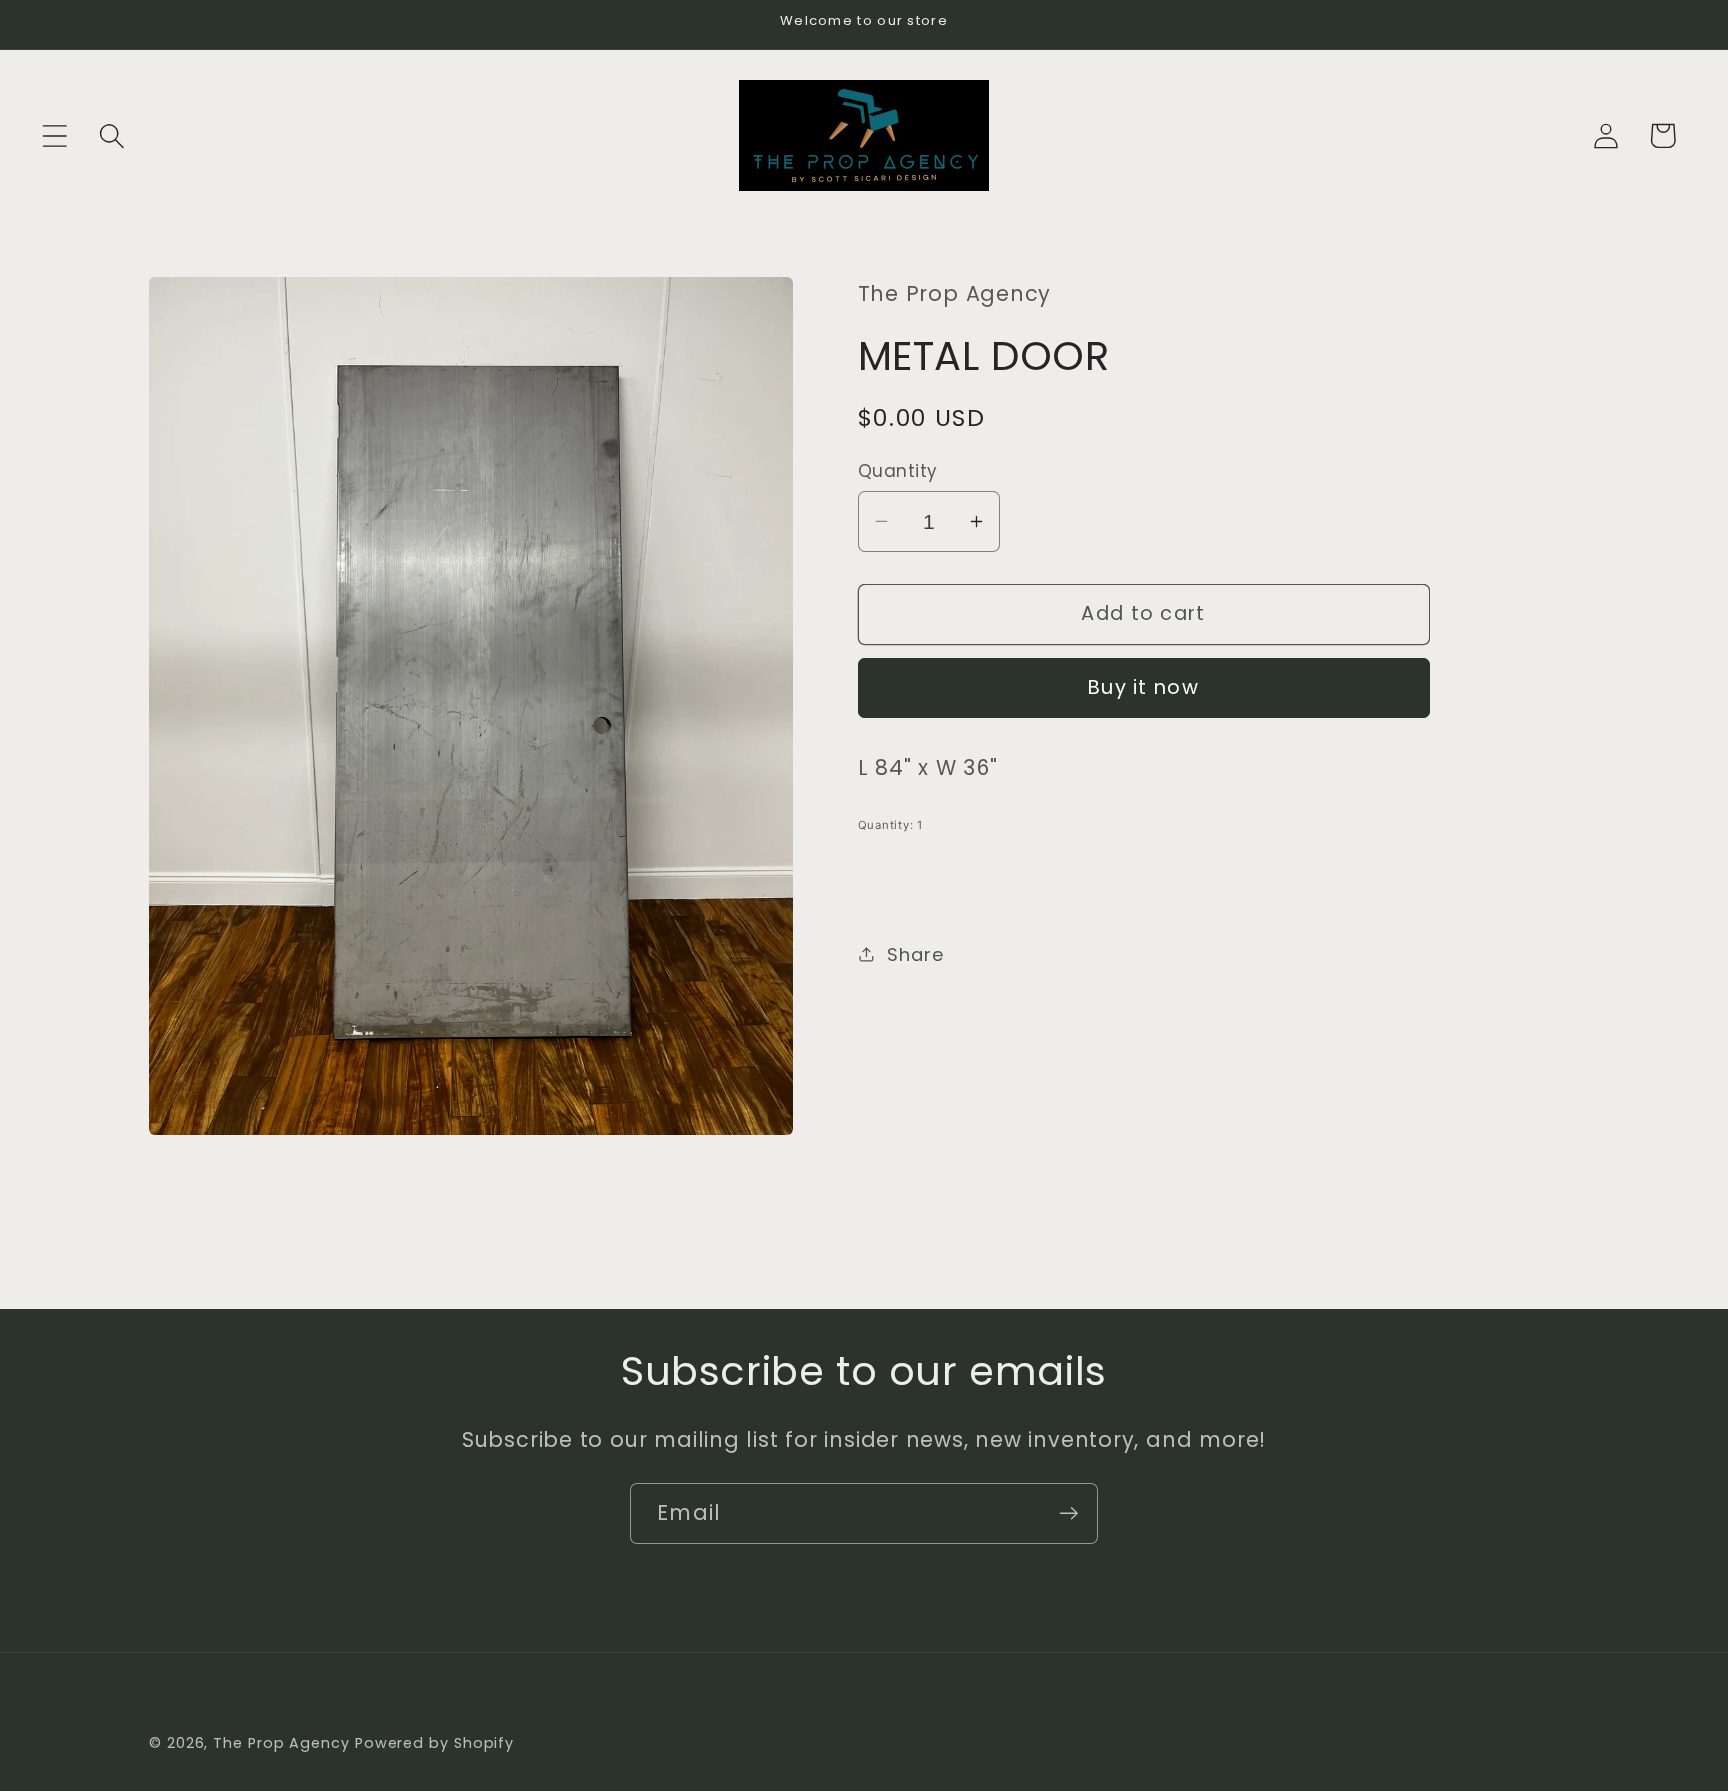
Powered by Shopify (434, 1743)
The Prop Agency (284, 1743)
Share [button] (915, 953)
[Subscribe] (1068, 1513)
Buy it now (1143, 687)
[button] (54, 135)
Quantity (898, 471)
